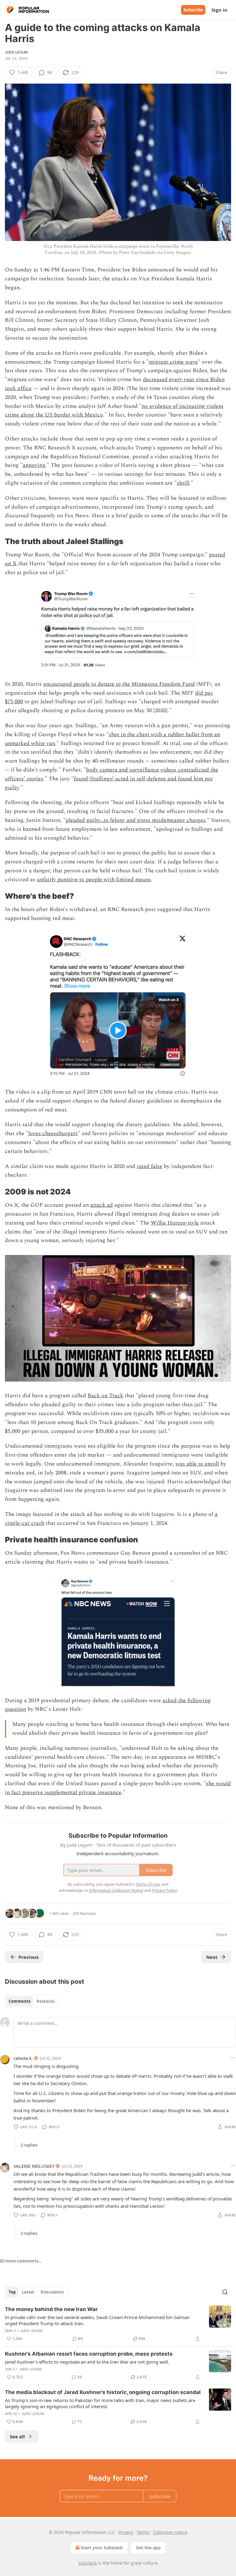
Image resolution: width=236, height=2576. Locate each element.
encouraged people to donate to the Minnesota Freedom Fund (119, 684)
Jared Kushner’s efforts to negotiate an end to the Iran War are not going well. (87, 2362)
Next (212, 1957)
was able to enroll (197, 1464)
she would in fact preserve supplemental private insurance (118, 1788)
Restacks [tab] (45, 2001)
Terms (143, 2532)
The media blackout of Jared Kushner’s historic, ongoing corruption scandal (103, 2392)
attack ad (102, 1205)
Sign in (219, 10)
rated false (149, 1166)
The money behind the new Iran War (51, 2309)
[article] (118, 2324)
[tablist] (31, 2001)
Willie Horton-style (175, 1223)
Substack (88, 2563)
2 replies (29, 2145)
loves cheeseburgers (53, 1133)
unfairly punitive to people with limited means (94, 880)
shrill (183, 483)
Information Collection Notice (116, 1890)
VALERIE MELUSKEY (34, 2166)
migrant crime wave (173, 362)
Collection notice (170, 2532)
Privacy (126, 2532)
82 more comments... (21, 2261)
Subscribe (193, 10)
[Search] (225, 2292)
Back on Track (105, 1396)
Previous (28, 1957)
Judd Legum (16, 52)
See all (17, 2436)
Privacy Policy (164, 1890)
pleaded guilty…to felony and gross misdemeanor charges (136, 820)
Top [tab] (12, 2292)
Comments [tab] (20, 2001)
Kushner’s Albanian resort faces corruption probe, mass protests (89, 2354)
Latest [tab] (28, 2292)
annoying (34, 465)
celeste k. (23, 2058)
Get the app (148, 2548)
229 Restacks (84, 1913)
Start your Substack (102, 2548)
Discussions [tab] (52, 2292)
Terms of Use (148, 1884)
